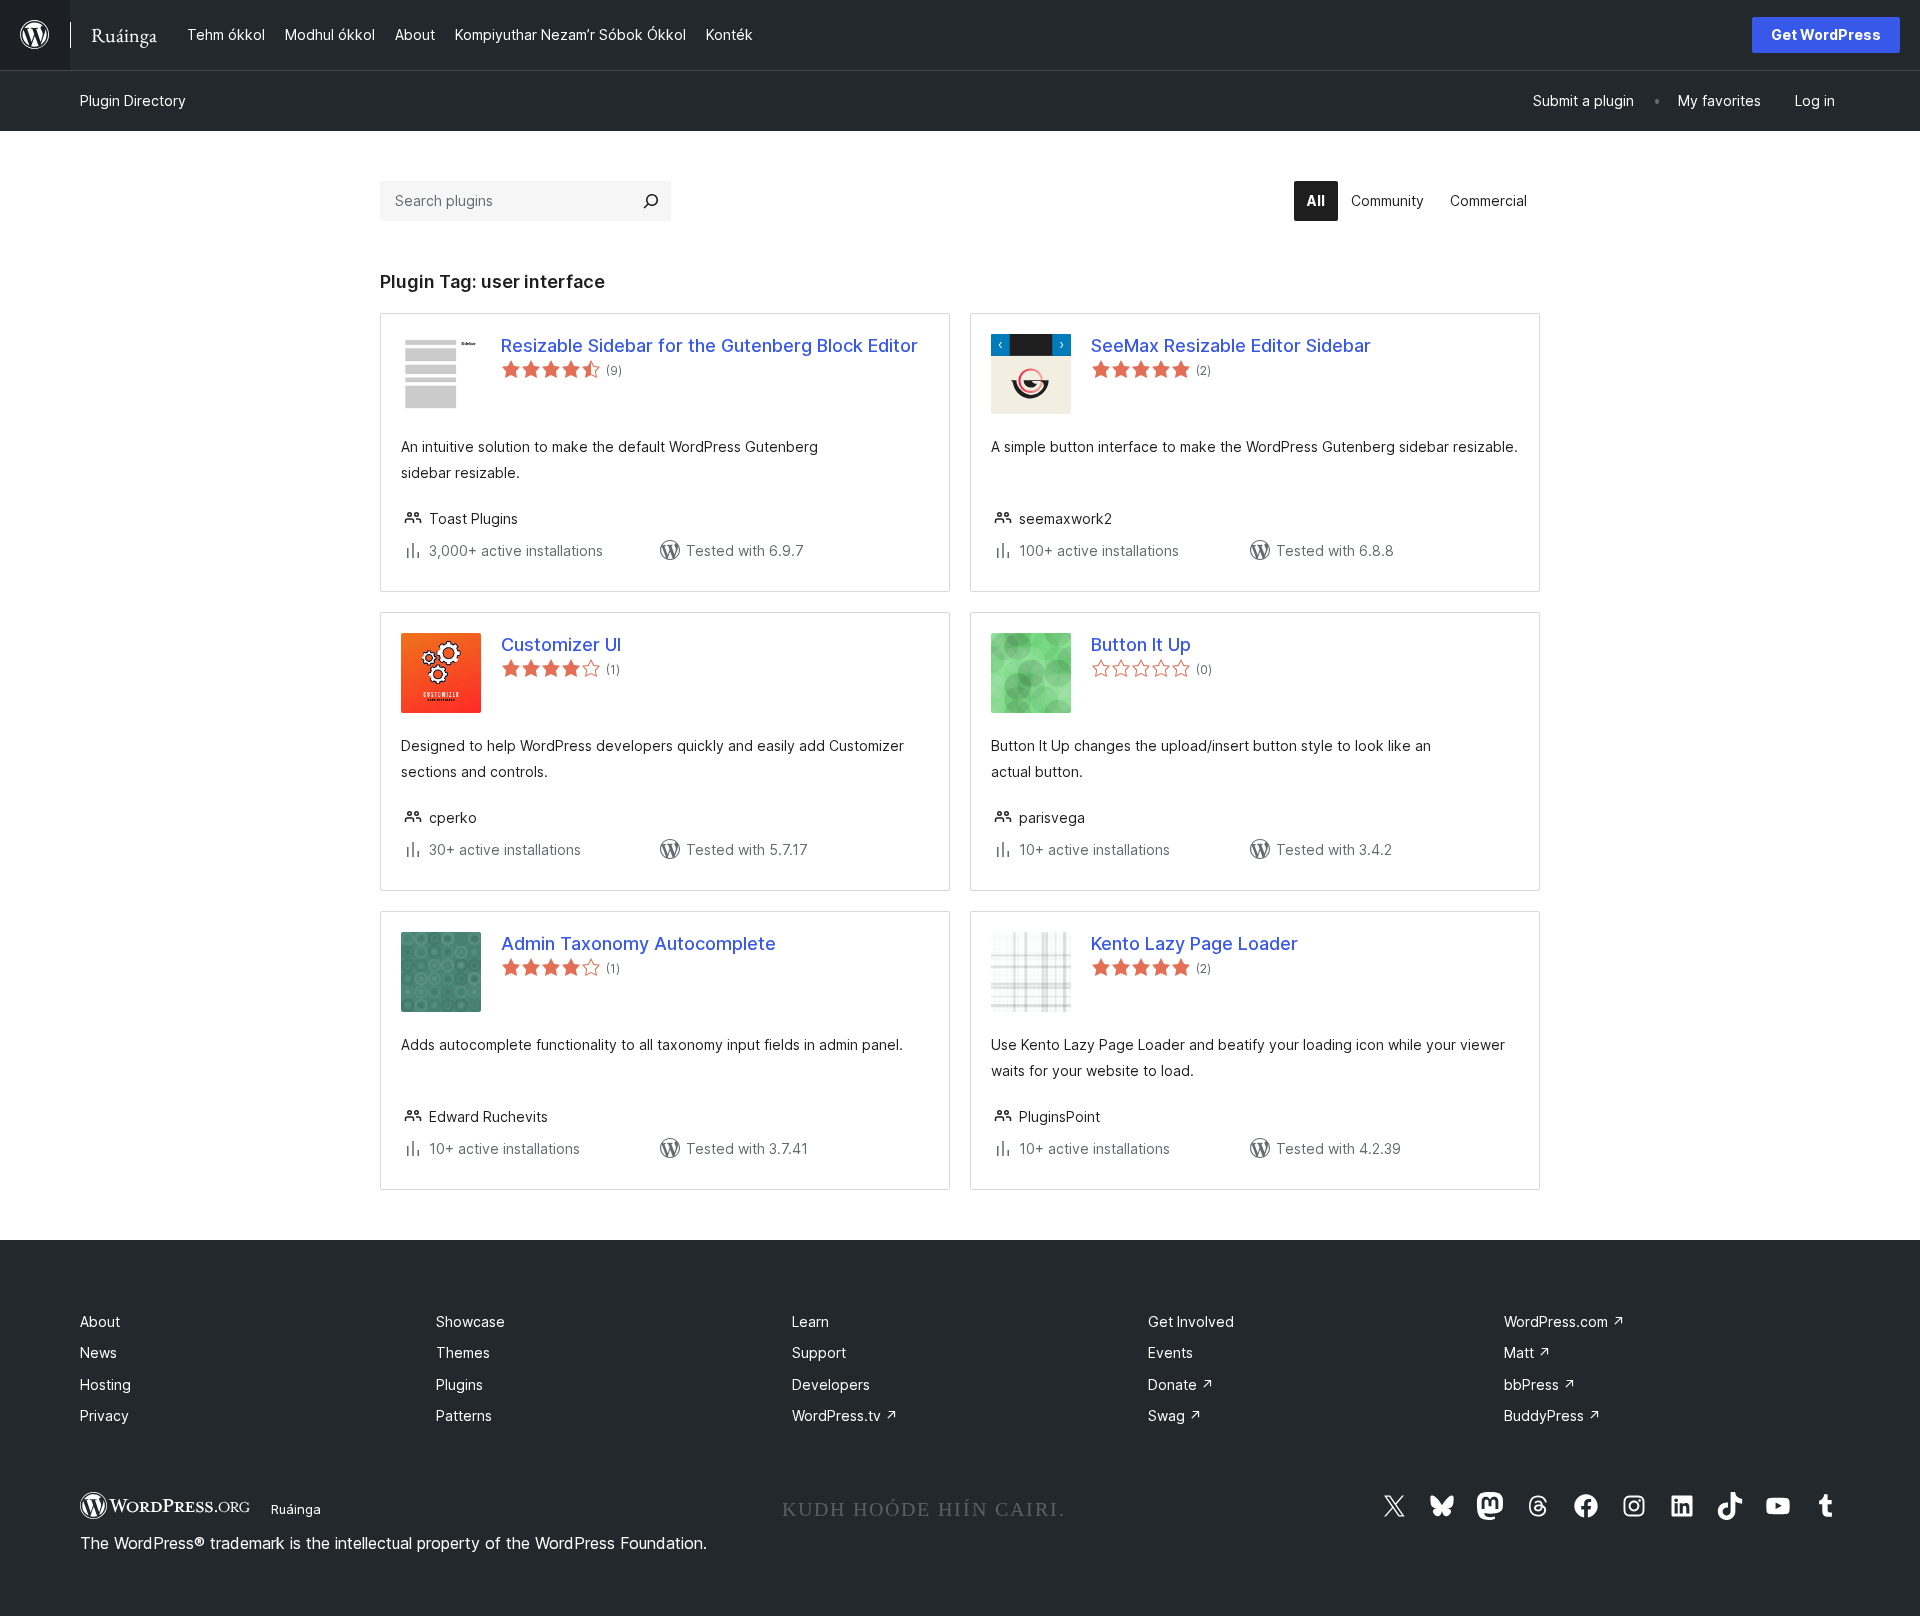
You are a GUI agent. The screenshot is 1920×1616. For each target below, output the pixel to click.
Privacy (104, 1415)
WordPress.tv (845, 1415)
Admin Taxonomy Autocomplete (638, 943)
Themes (463, 1352)
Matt (1527, 1352)
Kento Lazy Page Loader (1194, 943)
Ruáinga (296, 1509)
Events (1170, 1352)
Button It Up (1141, 644)
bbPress (1540, 1384)
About (100, 1321)
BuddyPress (1552, 1415)
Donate (1181, 1384)
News (98, 1352)
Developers (831, 1384)
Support (819, 1352)
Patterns (464, 1415)
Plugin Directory (133, 100)
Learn (810, 1321)
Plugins (459, 1384)
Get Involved (1191, 1321)
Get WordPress (1826, 34)
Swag (1175, 1415)
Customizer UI (561, 644)
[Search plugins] (651, 201)
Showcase (470, 1321)
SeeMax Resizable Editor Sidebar (1231, 345)
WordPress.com (1564, 1321)
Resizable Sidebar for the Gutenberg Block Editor (709, 345)
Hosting (105, 1384)
